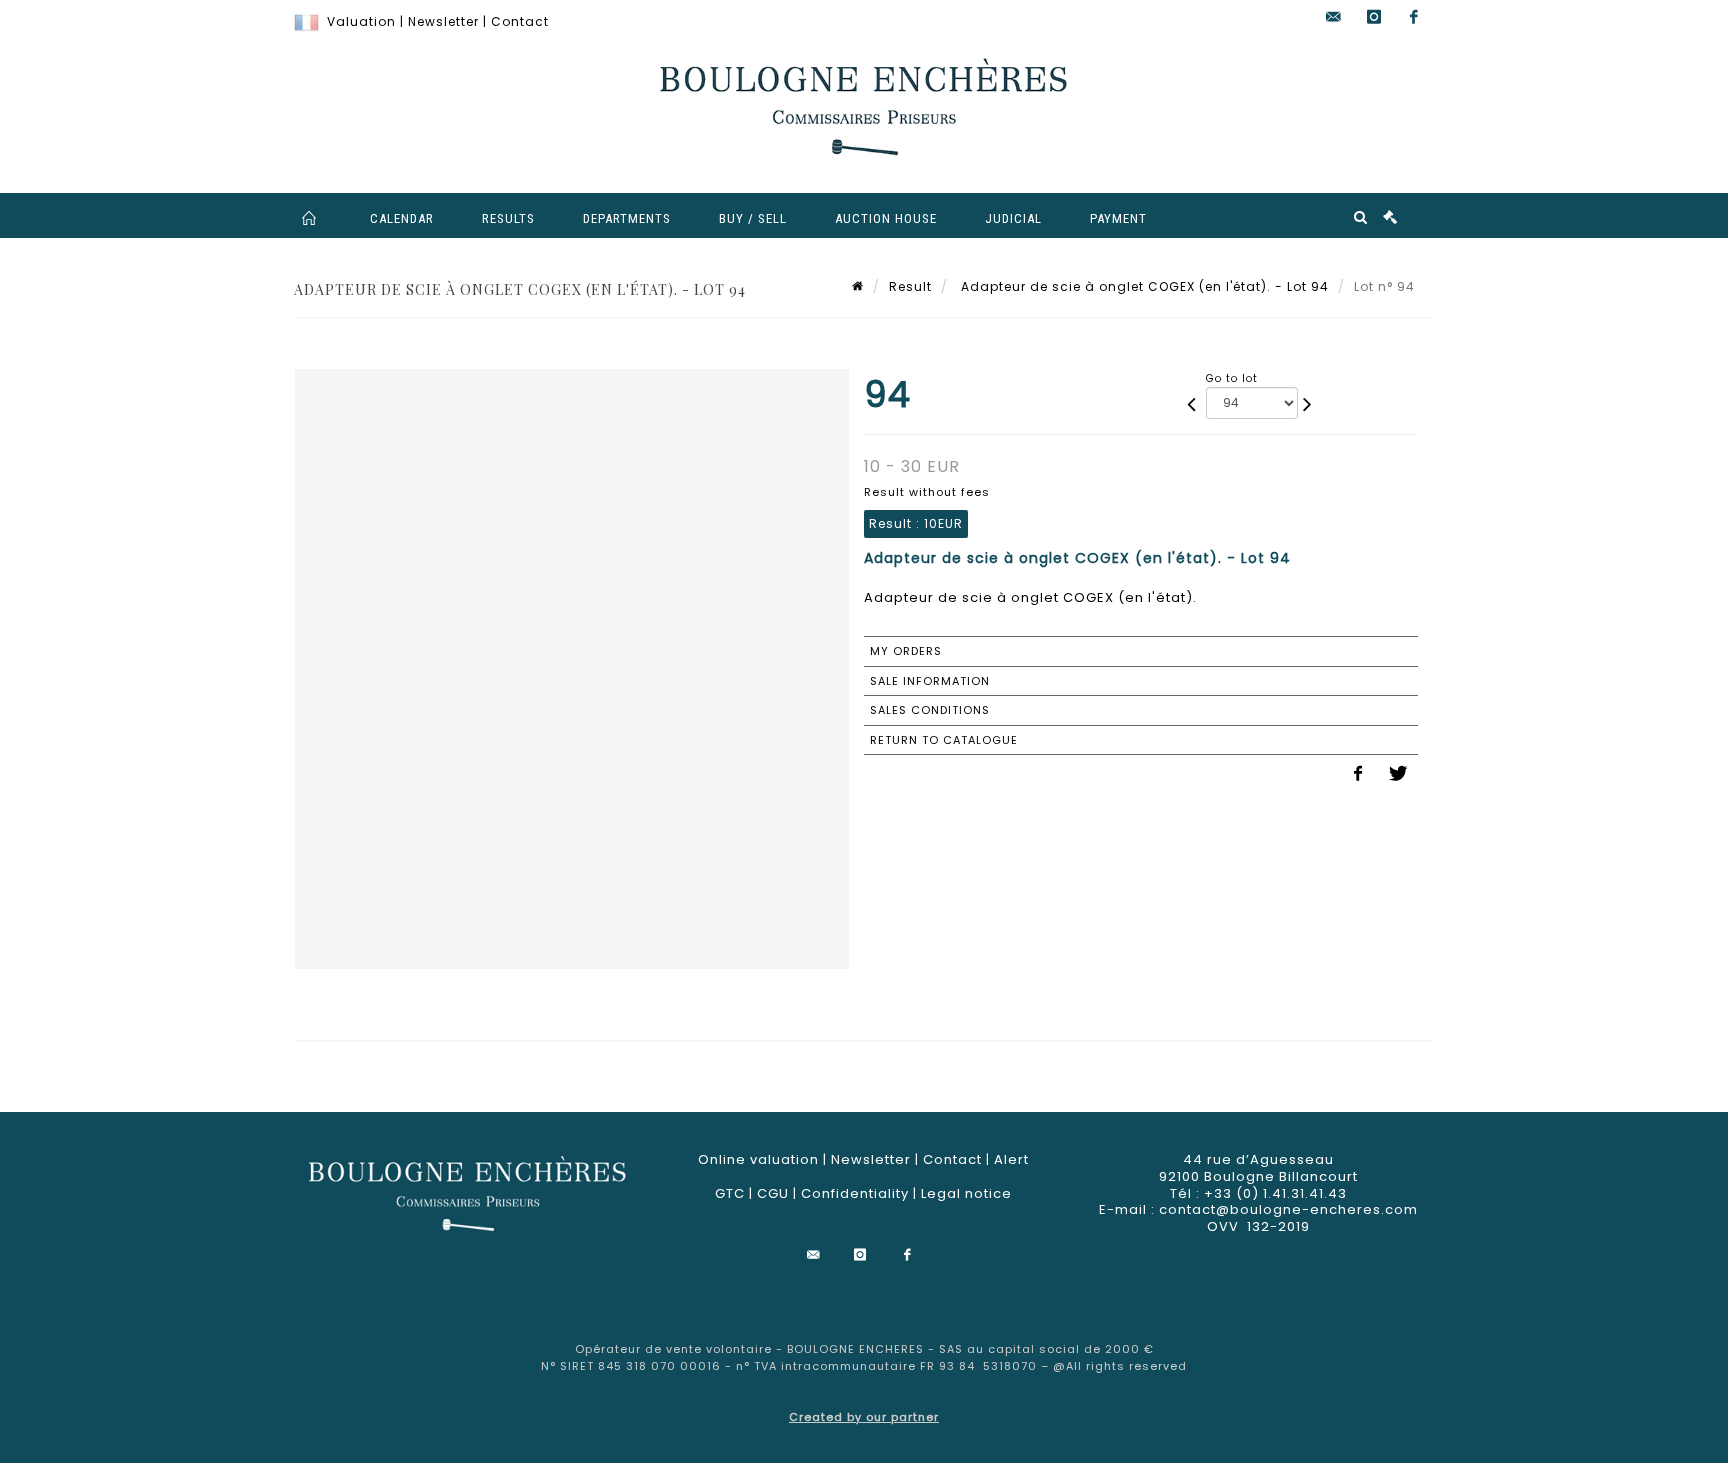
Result (910, 286)
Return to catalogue (944, 740)
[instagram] (1374, 17)
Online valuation (758, 1159)
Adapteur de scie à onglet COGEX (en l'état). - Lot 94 (1143, 286)
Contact (520, 21)
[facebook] (1414, 17)
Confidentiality (855, 1193)
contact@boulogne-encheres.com (1288, 1209)
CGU (773, 1193)
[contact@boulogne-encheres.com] (1334, 17)
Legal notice (966, 1193)
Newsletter (443, 21)
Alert (1011, 1159)
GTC (730, 1193)
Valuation (361, 21)
